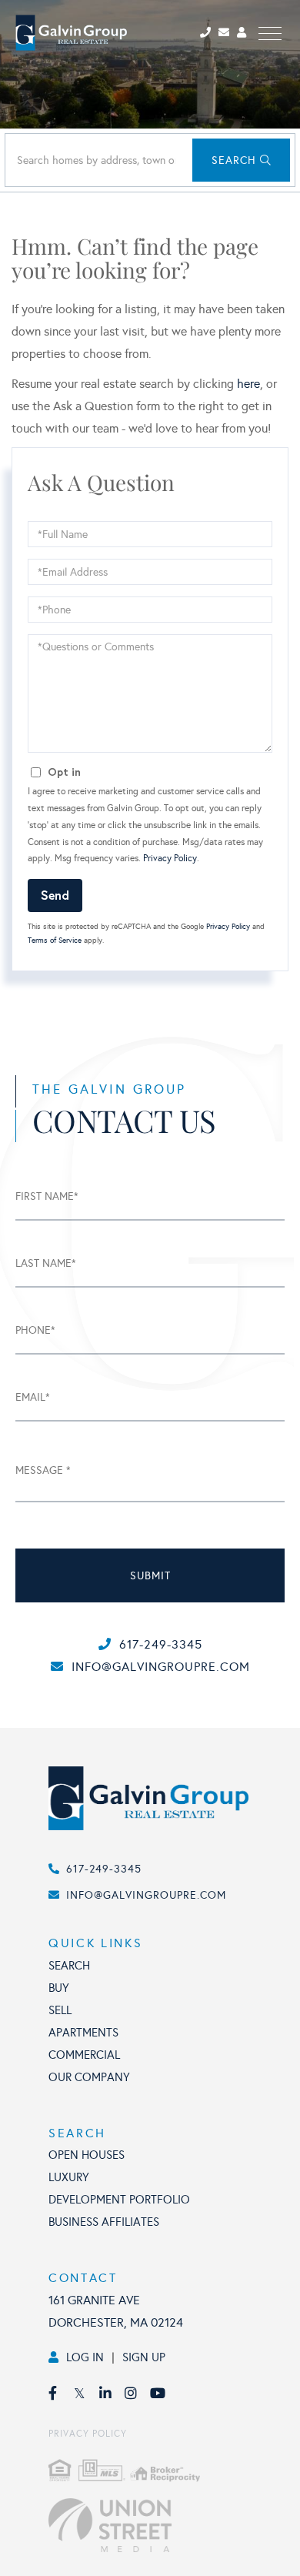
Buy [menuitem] (59, 1988)
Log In (85, 2357)
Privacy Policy (170, 858)
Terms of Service (55, 941)
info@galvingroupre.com (161, 1667)
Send (55, 895)
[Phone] (208, 33)
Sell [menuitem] (60, 2010)
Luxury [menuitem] (69, 2177)
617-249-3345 (161, 1644)
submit (150, 1576)
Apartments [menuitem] (83, 2033)
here (248, 384)
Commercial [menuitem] (84, 2055)
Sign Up (144, 2357)
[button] (241, 160)
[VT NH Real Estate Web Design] (166, 2525)
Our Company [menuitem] (89, 2077)
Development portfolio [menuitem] (119, 2200)
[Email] (228, 33)
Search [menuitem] (69, 1966)
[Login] (244, 33)
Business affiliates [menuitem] (104, 2222)
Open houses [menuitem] (87, 2155)
